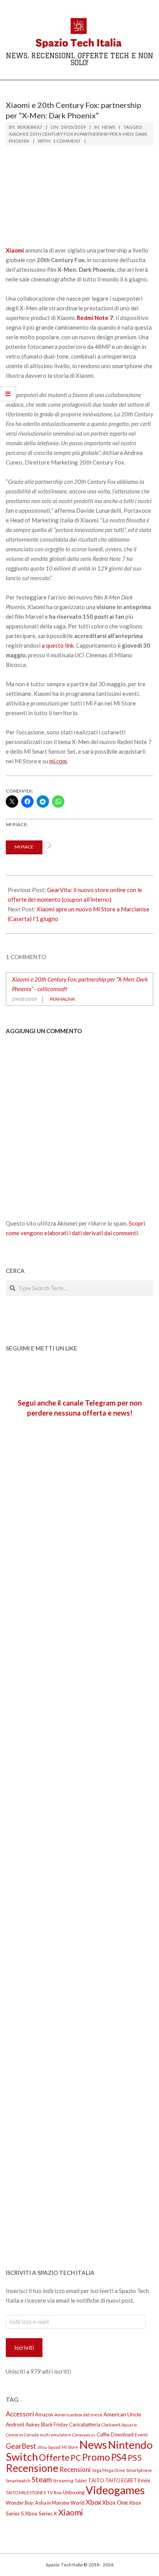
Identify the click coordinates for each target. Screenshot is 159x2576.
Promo (96, 2457)
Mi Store (70, 2447)
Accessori (20, 2414)
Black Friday (54, 2424)
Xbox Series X (41, 2514)
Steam (42, 2480)
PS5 (135, 2458)
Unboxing (74, 2492)
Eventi (141, 2435)
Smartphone (139, 2470)
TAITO (96, 2480)
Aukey (33, 2424)
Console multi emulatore (47, 2435)
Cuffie (103, 2435)
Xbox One (115, 2502)
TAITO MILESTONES (26, 2493)
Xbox (93, 2502)
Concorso (14, 2435)
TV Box (54, 2493)
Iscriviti (24, 2347)
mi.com (58, 761)
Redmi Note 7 (95, 318)
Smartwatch (18, 2481)
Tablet (81, 2481)
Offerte (54, 2457)
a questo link (58, 645)
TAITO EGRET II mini (128, 2480)
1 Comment (67, 141)
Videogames (115, 2490)
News (108, 127)
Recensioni (75, 2469)
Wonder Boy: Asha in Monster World (45, 2503)
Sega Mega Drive (108, 2470)
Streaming (63, 2481)
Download (122, 2435)
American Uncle (122, 2414)
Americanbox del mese (78, 2415)
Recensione (32, 2468)
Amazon (44, 2414)
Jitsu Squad (49, 2447)
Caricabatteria (85, 2424)
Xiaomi (71, 2512)
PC (76, 2458)
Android (15, 2424)
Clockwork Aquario (119, 2425)
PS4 (119, 2457)
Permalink (63, 999)
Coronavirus (84, 2435)
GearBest (21, 2446)
